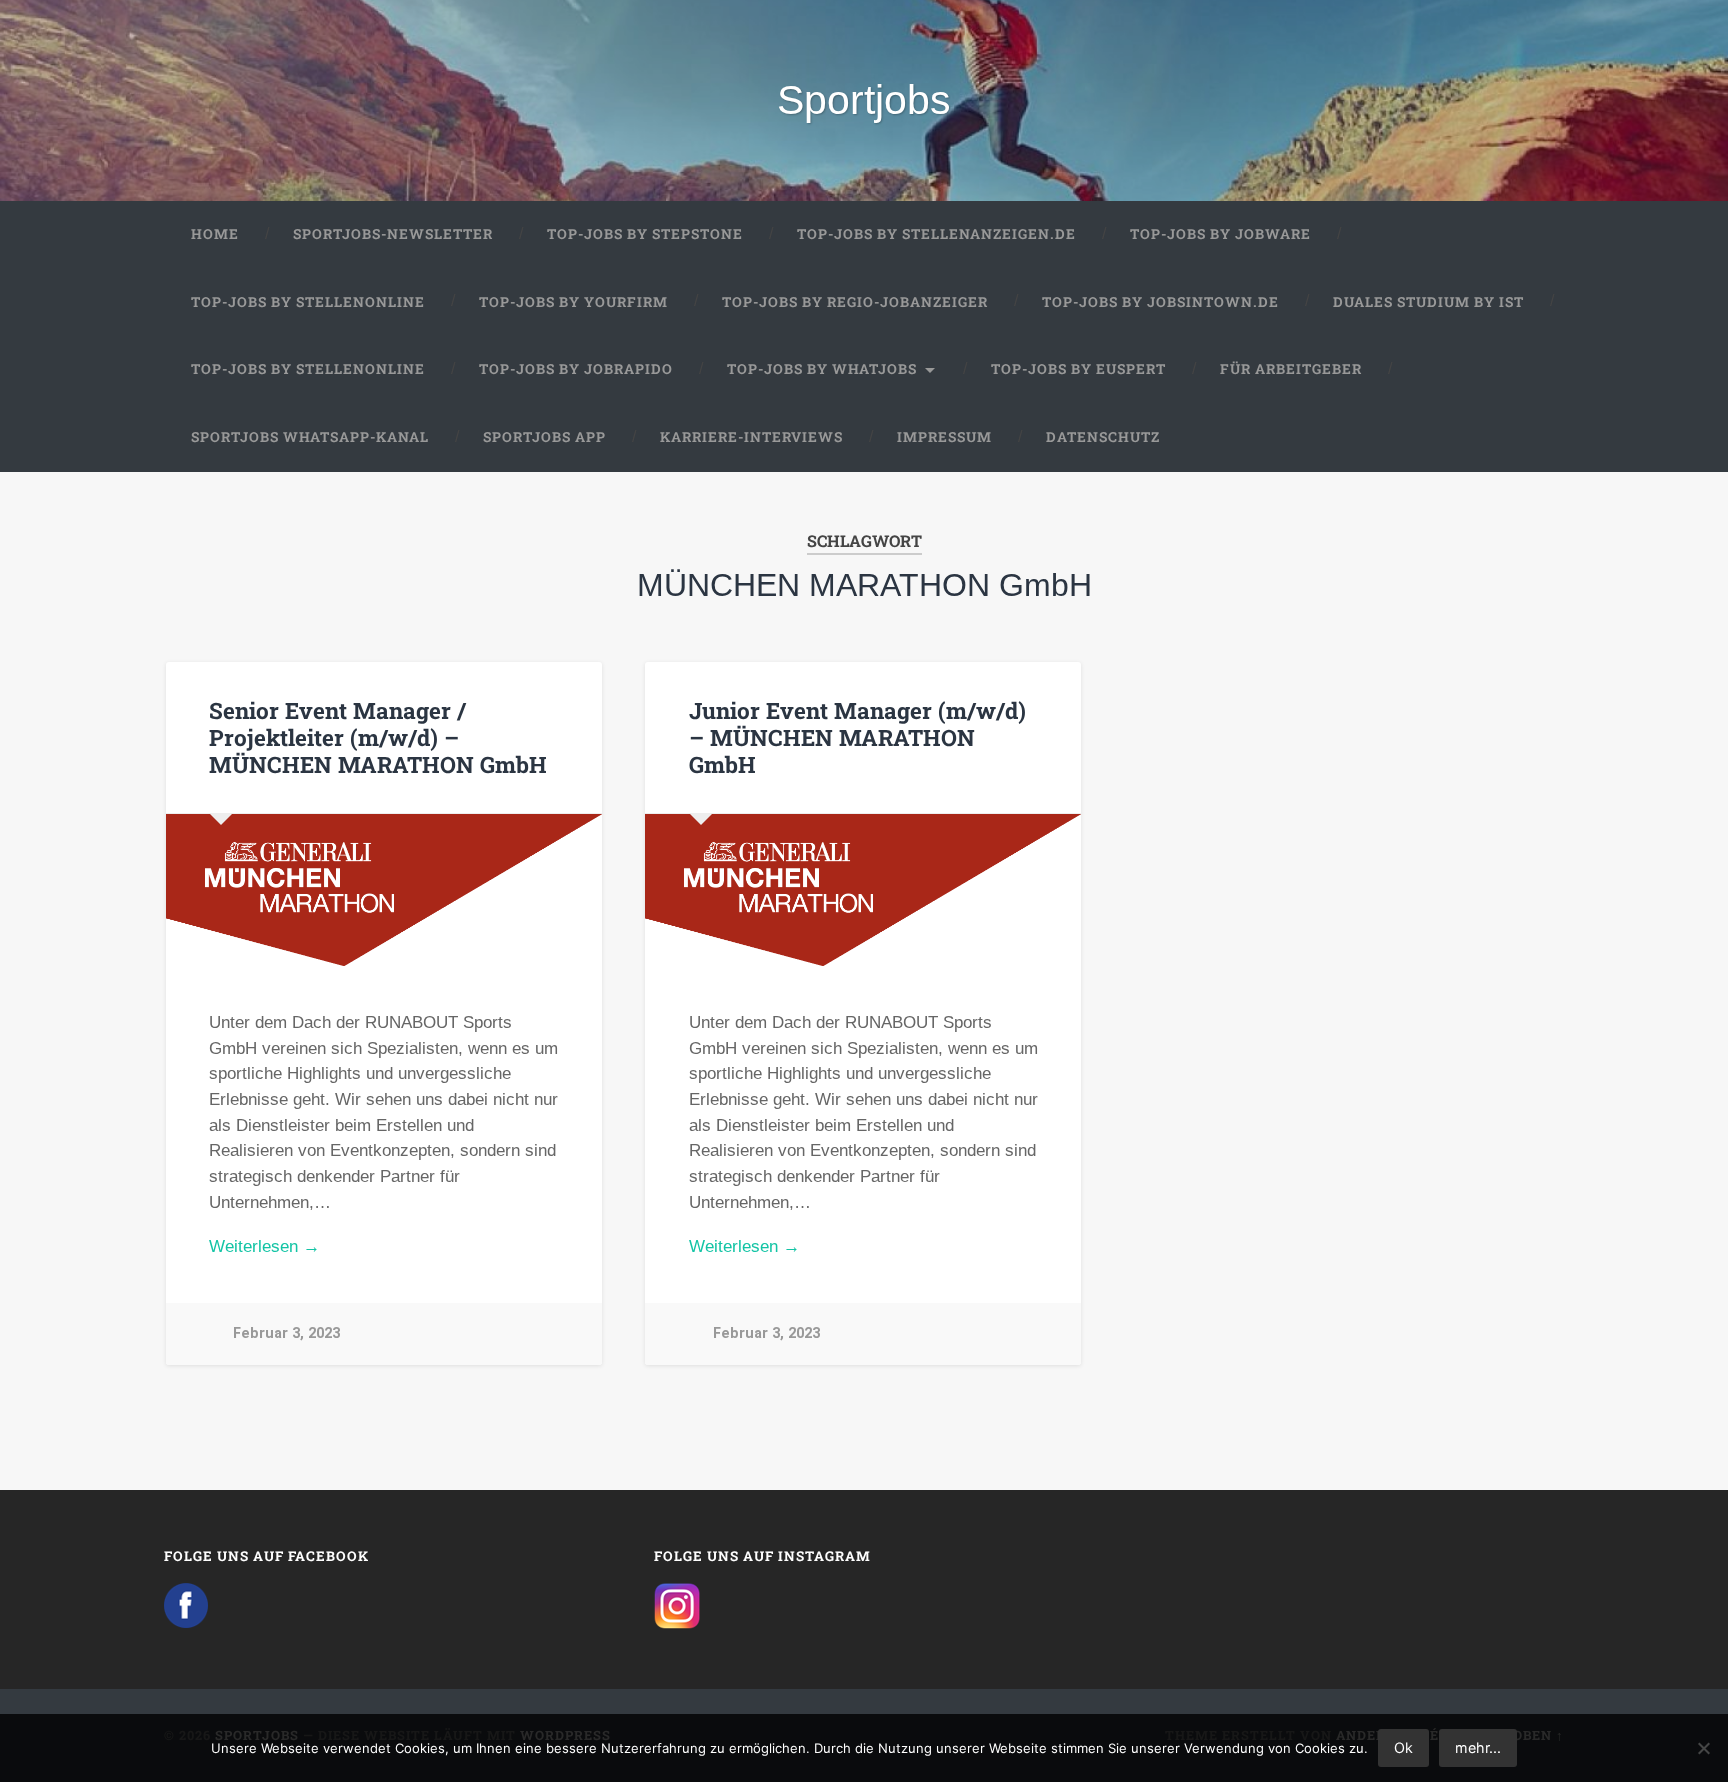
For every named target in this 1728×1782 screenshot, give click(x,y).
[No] (1703, 1748)
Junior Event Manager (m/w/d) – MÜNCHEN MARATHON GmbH (857, 737)
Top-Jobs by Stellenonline (308, 302)
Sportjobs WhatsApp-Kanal (310, 437)
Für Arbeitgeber (1291, 369)
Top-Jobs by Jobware (1220, 234)
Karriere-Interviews (751, 437)
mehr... (1478, 1747)
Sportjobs (864, 100)
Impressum (944, 437)
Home (215, 234)
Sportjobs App (544, 437)
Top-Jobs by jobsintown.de (1160, 302)
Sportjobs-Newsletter (393, 234)
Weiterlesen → (264, 1246)
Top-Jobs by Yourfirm (573, 302)
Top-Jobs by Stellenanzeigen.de (936, 234)
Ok (1403, 1747)
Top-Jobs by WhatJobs (822, 369)
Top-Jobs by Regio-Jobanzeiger (855, 302)
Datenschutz (1103, 437)
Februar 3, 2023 (286, 1333)
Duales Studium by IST (1428, 302)
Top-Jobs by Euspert (1078, 369)
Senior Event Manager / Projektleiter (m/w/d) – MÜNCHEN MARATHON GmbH (378, 737)
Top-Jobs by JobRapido (576, 369)
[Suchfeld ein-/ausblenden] (1530, 438)
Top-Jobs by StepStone (645, 234)
